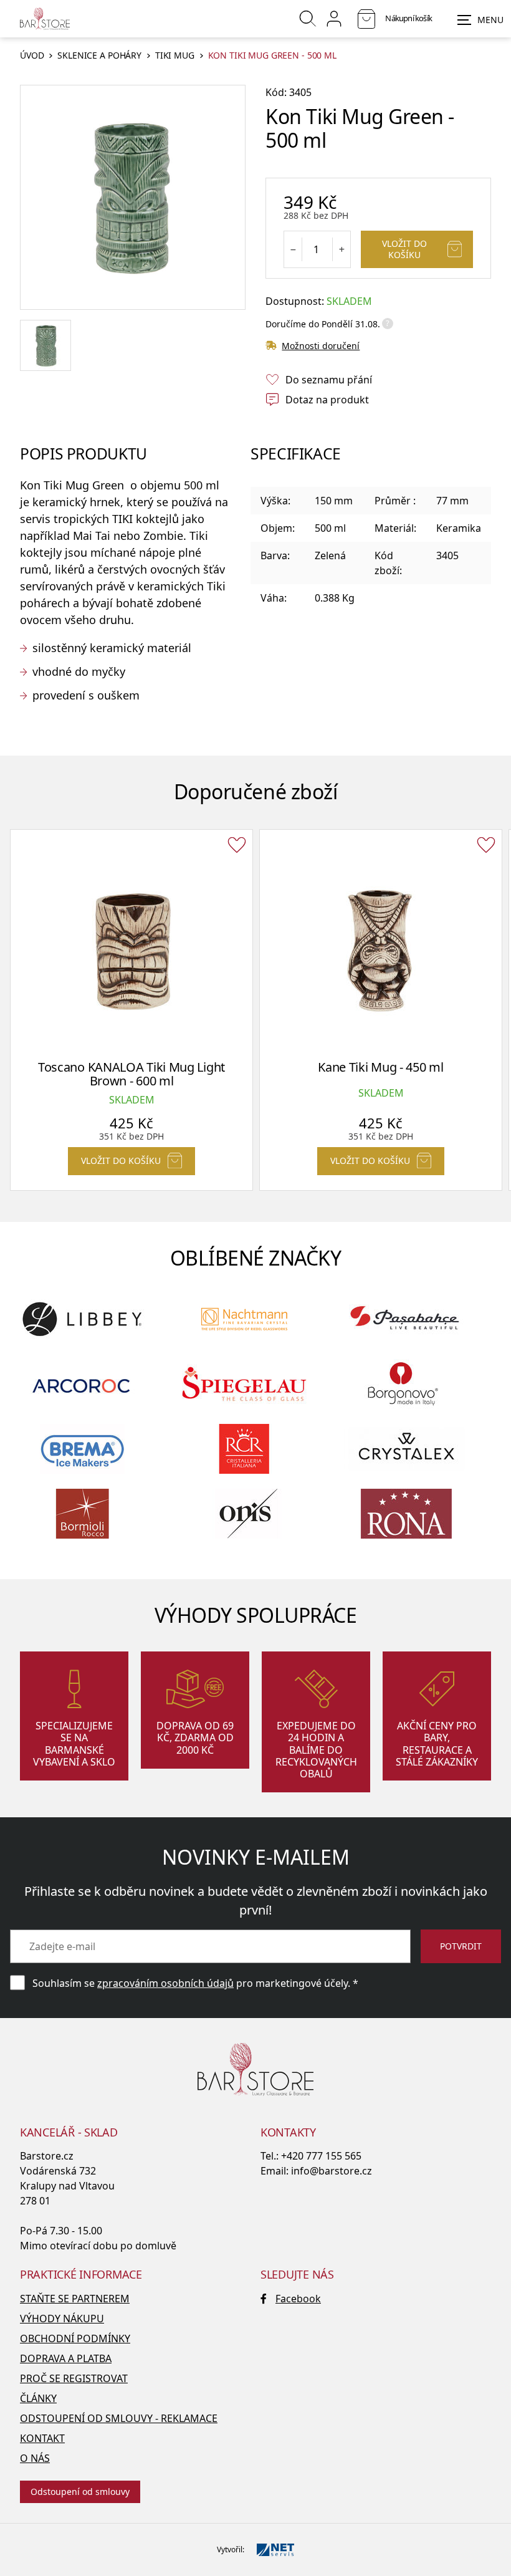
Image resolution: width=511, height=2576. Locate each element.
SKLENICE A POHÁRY (99, 56)
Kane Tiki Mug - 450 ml (380, 1067)
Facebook (298, 2299)
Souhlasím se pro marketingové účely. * (195, 1983)
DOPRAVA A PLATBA (66, 2358)
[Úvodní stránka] (45, 19)
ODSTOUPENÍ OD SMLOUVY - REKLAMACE (119, 2418)
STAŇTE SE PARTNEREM (75, 2299)
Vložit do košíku (404, 249)
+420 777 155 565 (321, 2156)
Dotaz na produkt (327, 400)
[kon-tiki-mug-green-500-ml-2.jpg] (45, 345)
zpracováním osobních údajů (165, 1983)
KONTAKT (42, 2438)
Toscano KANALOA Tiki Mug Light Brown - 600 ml (131, 1074)
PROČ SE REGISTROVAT (74, 2378)
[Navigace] (480, 20)
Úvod (32, 56)
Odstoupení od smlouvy (80, 2492)
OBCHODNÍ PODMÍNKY (75, 2338)
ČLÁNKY (38, 2398)
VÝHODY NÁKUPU (62, 2319)
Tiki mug (175, 56)
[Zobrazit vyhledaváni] (308, 19)
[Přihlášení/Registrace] (334, 19)
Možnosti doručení (321, 346)
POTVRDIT (461, 1946)
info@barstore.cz (332, 2171)
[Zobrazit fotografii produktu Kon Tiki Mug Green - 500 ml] (133, 198)
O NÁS (35, 2458)
